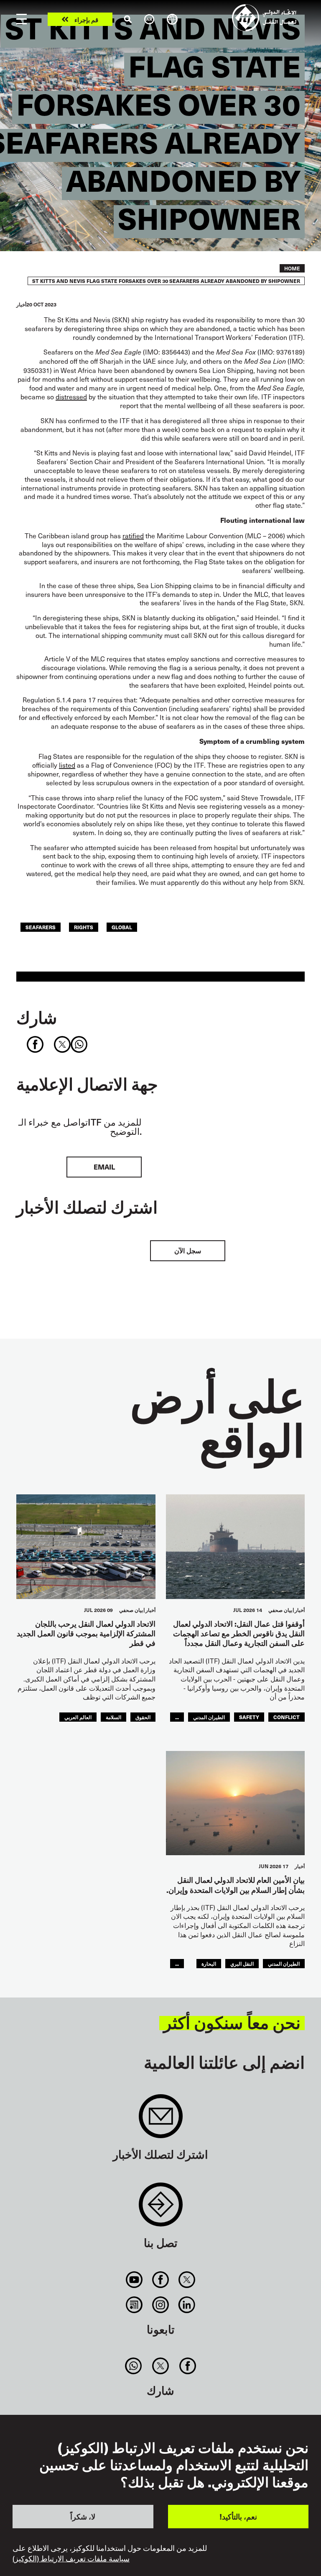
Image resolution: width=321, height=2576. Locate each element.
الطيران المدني (209, 1717)
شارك (37, 1017)
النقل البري (242, 1963)
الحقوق (143, 1717)
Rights (84, 927)
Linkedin (187, 2305)
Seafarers (41, 927)
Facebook (160, 2280)
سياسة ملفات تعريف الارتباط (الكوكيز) (71, 2558)
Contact (161, 2209)
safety (249, 1717)
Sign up (161, 2120)
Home (292, 268)
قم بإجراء (86, 19)
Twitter (187, 2280)
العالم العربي (78, 1717)
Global (122, 927)
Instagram (160, 2305)
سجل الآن (188, 1251)
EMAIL (104, 1167)
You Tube (134, 2280)
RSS (134, 2305)
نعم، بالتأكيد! (238, 2516)
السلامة (113, 1717)
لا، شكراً (83, 2516)
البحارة (209, 1963)
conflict (287, 1717)
